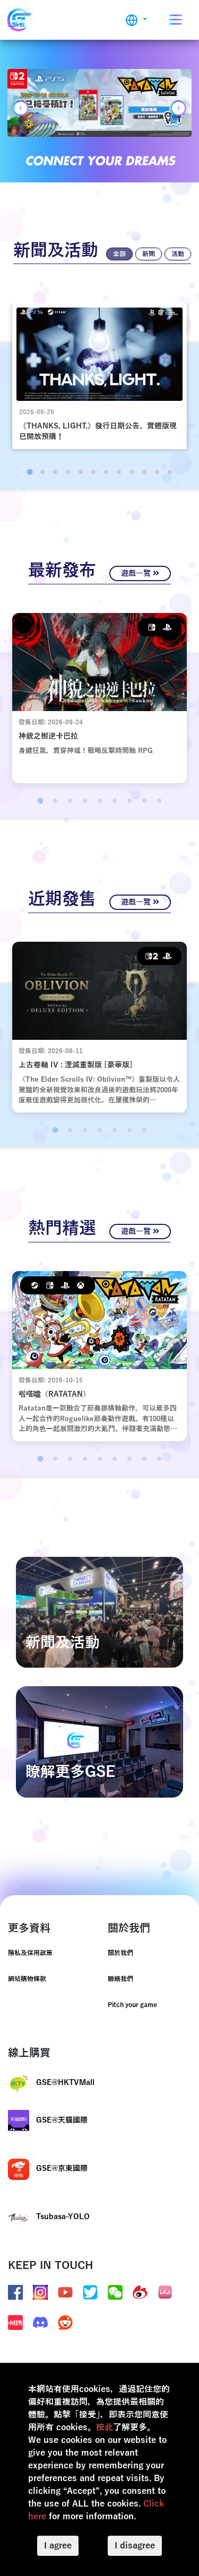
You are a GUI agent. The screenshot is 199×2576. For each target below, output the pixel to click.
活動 (178, 254)
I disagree (135, 2546)
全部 (119, 254)
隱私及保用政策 (30, 1953)
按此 (105, 2428)
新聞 (149, 254)
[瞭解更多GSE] (99, 1742)
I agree (58, 2546)
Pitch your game (132, 2005)
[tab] (29, 472)
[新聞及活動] (99, 1612)
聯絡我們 (120, 1979)
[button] (136, 20)
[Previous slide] (21, 108)
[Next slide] (178, 108)
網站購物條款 (27, 1979)
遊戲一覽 (137, 573)
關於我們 (120, 1953)
